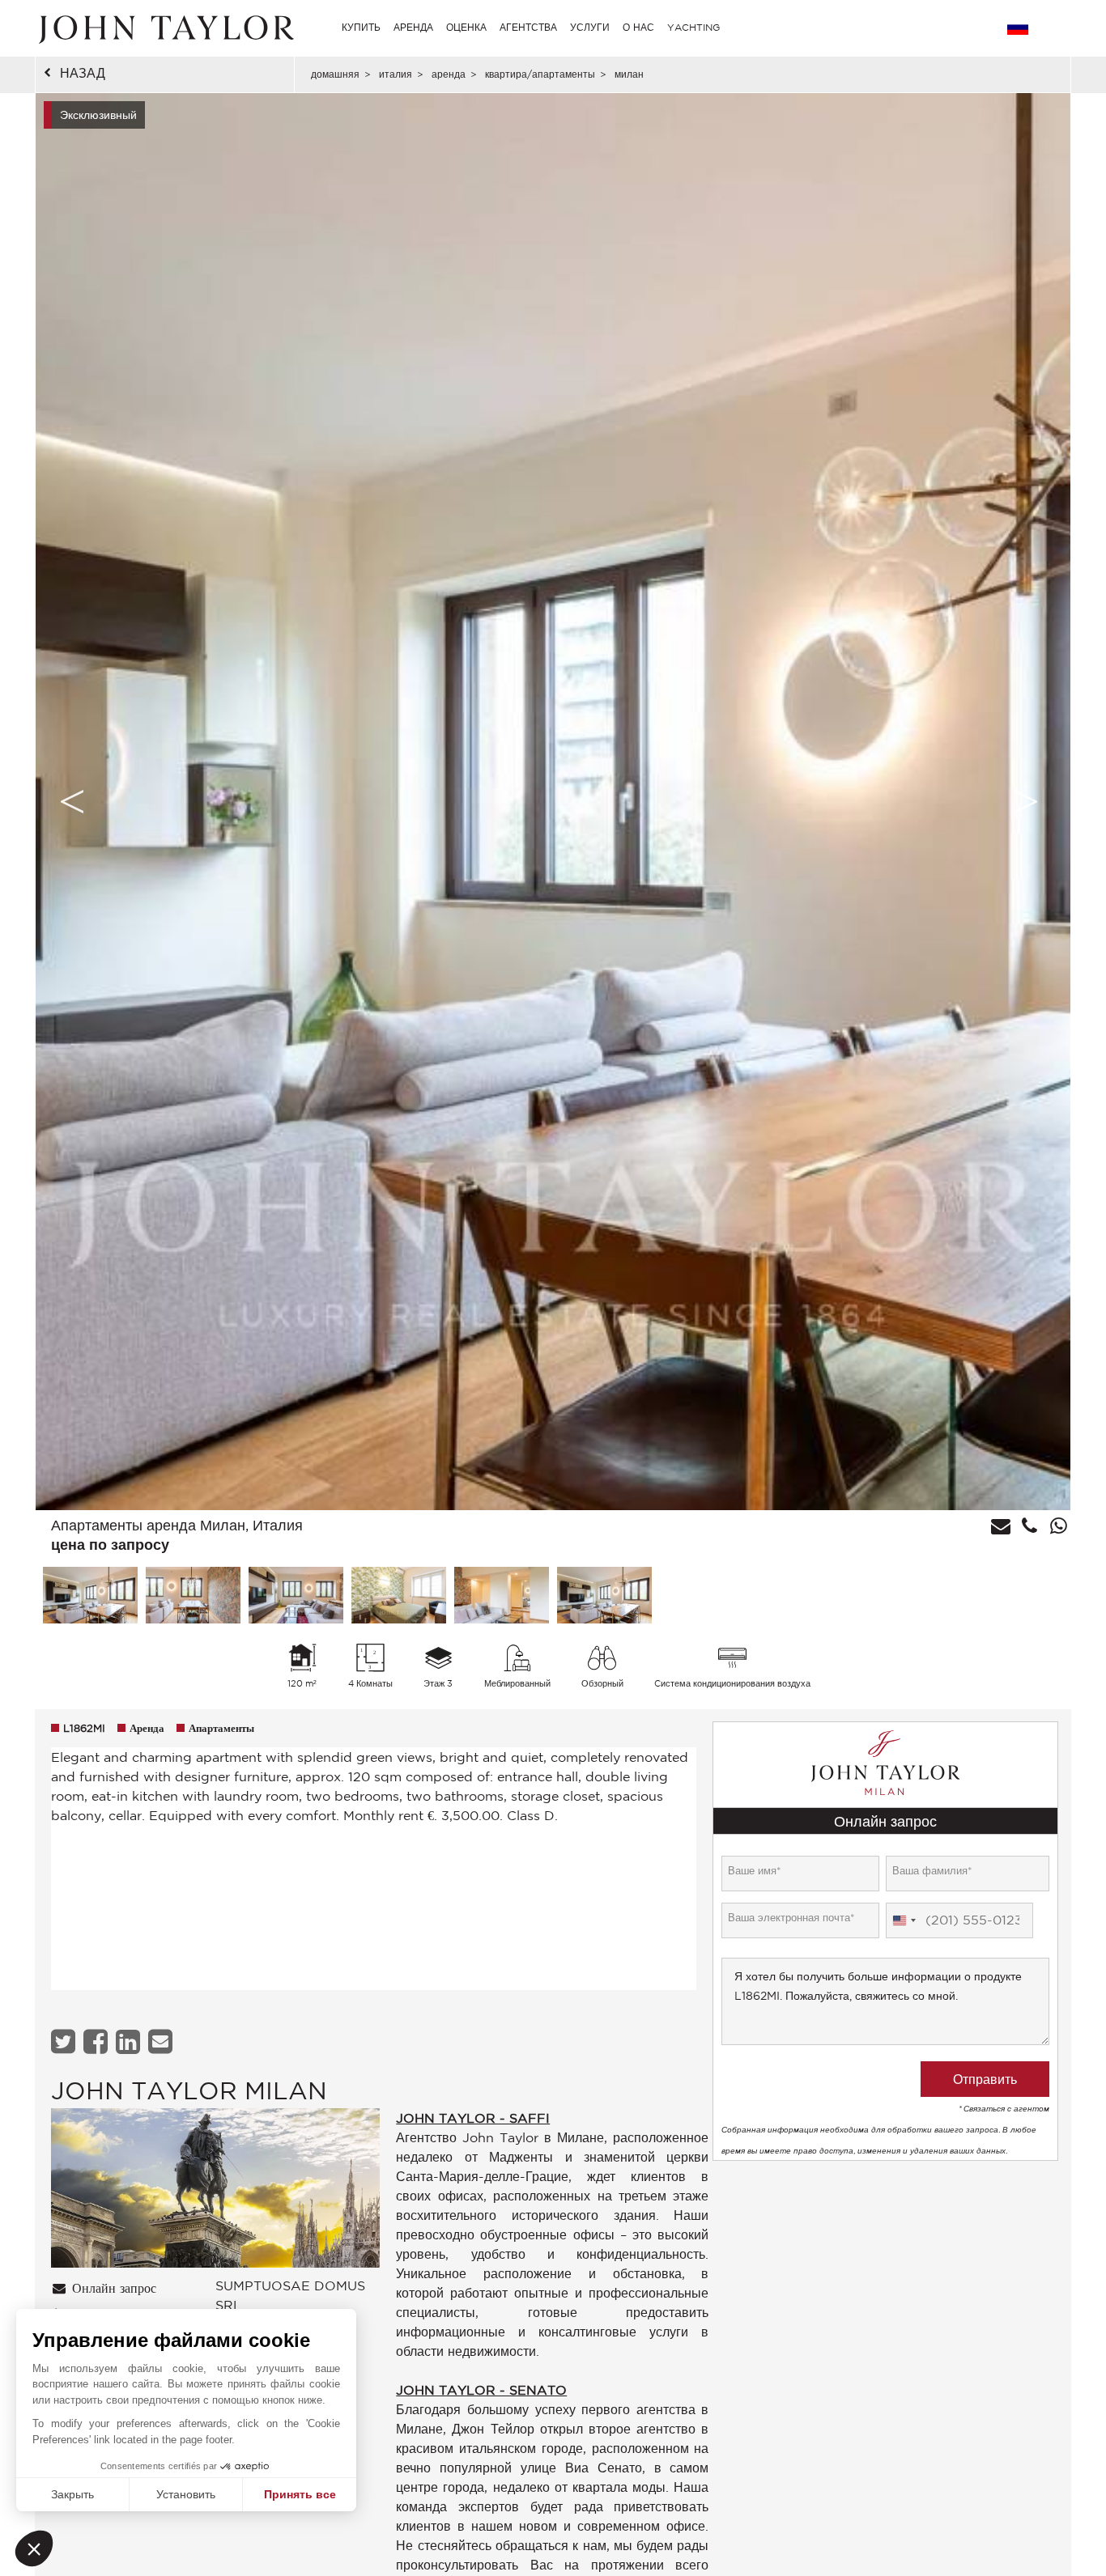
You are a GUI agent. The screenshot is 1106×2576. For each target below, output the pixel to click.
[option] (553, 802)
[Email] (162, 2041)
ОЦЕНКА (466, 27)
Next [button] (1026, 801)
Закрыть (72, 2494)
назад (83, 73)
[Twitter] (65, 2041)
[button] (34, 2548)
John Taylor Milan (189, 2090)
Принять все (300, 2494)
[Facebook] (98, 2041)
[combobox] (904, 1920)
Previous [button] (72, 801)
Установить (186, 2494)
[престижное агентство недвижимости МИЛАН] (215, 2192)
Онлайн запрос (112, 2289)
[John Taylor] (164, 28)
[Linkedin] (130, 2041)
